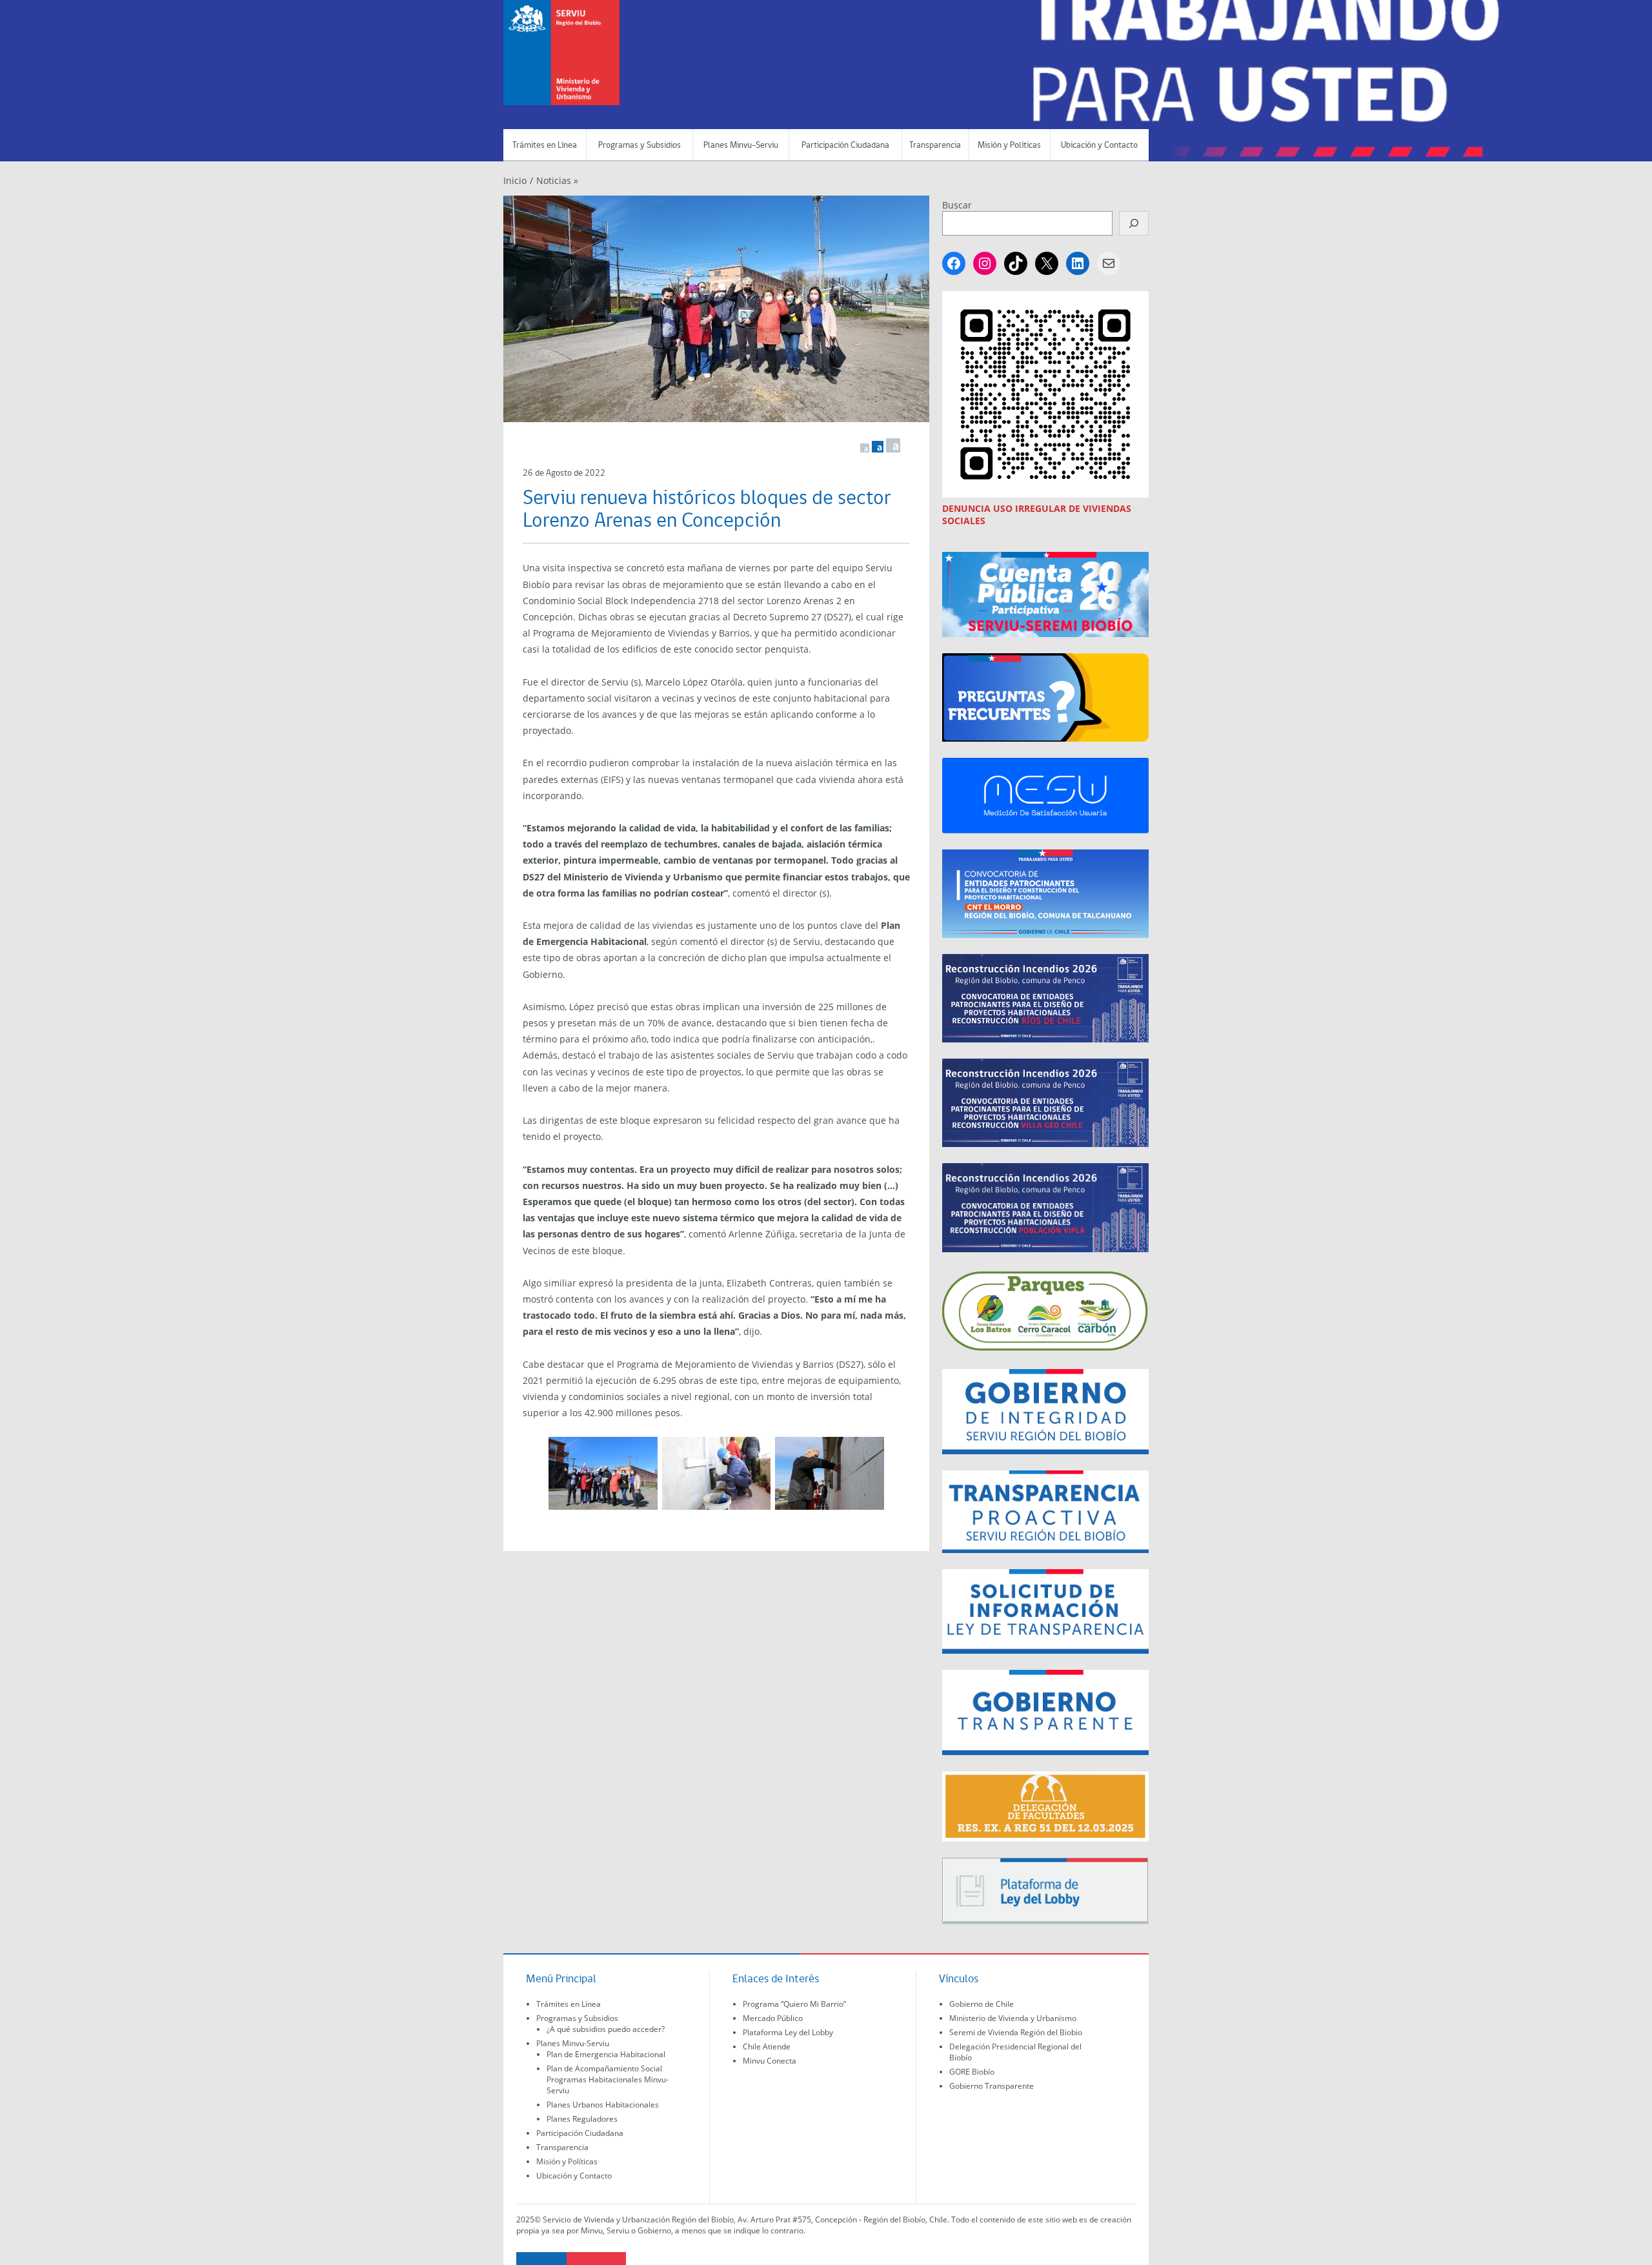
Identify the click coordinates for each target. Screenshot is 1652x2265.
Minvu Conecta (770, 2061)
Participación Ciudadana (845, 146)
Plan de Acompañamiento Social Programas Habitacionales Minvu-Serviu (608, 2079)
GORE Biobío (972, 2072)
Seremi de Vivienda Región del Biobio (1016, 2032)
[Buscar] (1134, 223)
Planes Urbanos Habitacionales (603, 2105)
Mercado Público (773, 2018)
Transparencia (935, 146)
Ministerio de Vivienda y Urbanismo (1013, 2018)
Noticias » (557, 180)
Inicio (515, 180)
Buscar (957, 205)
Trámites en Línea (545, 146)
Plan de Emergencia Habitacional (606, 2054)
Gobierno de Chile (982, 2004)
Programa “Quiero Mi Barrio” (794, 2004)
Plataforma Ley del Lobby (788, 2032)
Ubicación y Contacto (1099, 146)
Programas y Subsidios (640, 146)
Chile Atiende (767, 2047)
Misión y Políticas (1009, 146)
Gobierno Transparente (992, 2086)
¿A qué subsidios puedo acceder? (606, 2029)
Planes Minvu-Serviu (741, 146)
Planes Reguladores (582, 2119)
